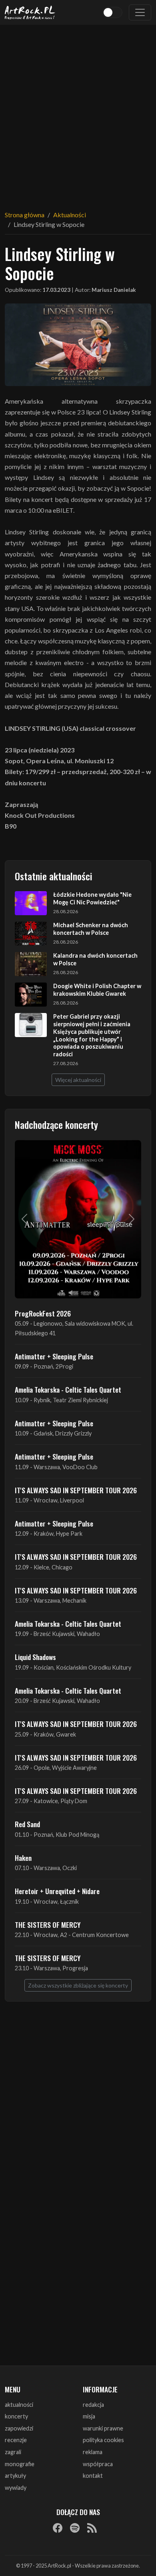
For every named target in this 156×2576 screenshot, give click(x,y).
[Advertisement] (78, 113)
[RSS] (92, 2527)
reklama (93, 2452)
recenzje (16, 2440)
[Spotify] (75, 2527)
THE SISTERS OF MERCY (48, 1925)
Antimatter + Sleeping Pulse (54, 1356)
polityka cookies (103, 2440)
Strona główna (25, 215)
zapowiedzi (19, 2428)
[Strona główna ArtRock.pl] (30, 12)
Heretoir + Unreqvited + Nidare (57, 1891)
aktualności (19, 2405)
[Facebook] (58, 2527)
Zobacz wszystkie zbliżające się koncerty (78, 1985)
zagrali (13, 2452)
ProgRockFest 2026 (43, 1313)
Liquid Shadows (35, 1657)
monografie (20, 2464)
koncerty (16, 2416)
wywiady (16, 2488)
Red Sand (27, 1824)
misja (89, 2416)
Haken (23, 1858)
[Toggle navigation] (140, 12)
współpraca (98, 2464)
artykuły (15, 2476)
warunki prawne (103, 2428)
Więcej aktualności (78, 1080)
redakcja (93, 2405)
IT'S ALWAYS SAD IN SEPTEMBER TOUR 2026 (76, 1490)
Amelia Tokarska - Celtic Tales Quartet (68, 1389)
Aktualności (70, 215)
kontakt (93, 2476)
